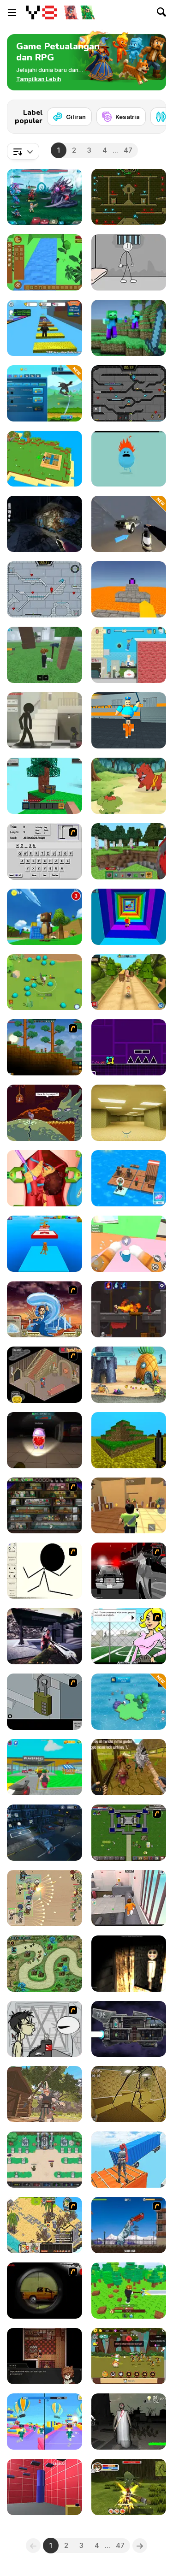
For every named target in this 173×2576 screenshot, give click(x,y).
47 (128, 150)
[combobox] (23, 151)
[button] (39, 79)
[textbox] (23, 151)
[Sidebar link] (12, 12)
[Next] (152, 114)
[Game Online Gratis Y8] (41, 12)
